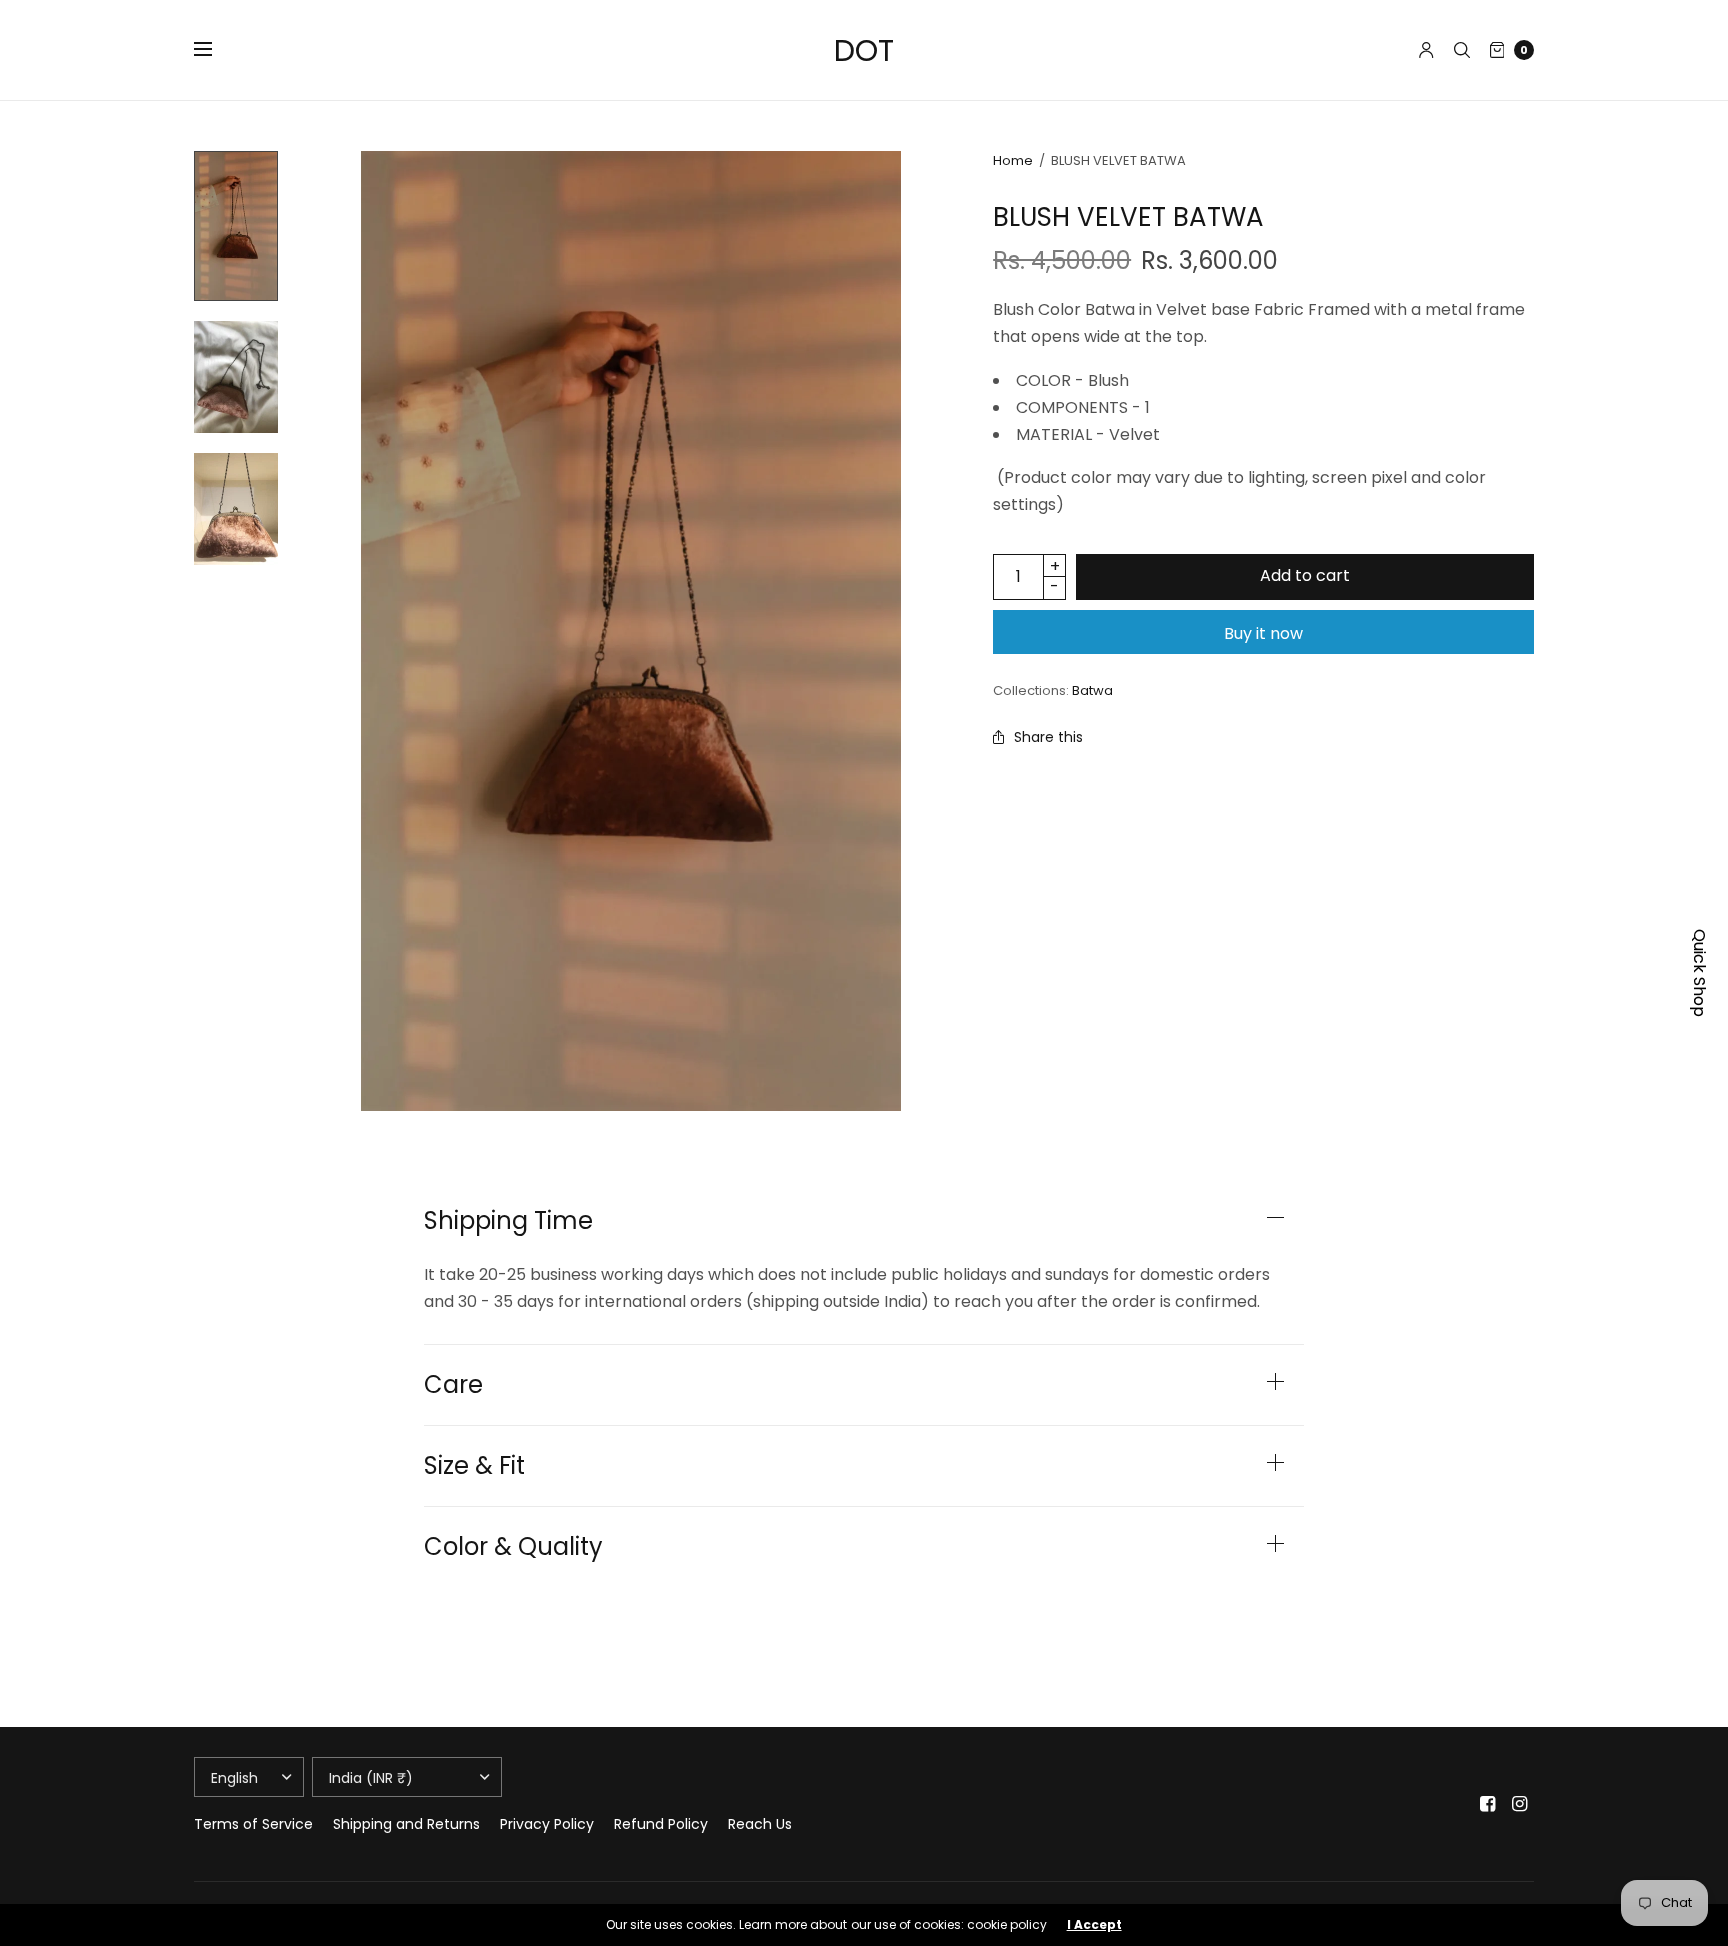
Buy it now (1263, 633)
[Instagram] (1520, 1804)
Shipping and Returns (406, 1824)
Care (453, 1385)
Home (1013, 160)
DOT (864, 50)
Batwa (1092, 690)
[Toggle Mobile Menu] (216, 50)
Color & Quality (513, 1547)
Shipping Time (508, 1221)
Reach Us (760, 1824)
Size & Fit (474, 1466)
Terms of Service (253, 1824)
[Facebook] (1488, 1804)
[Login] (1426, 50)
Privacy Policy (547, 1824)
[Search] (1462, 50)
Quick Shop (1699, 973)
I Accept (1094, 1925)
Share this (1048, 737)
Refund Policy (661, 1824)
